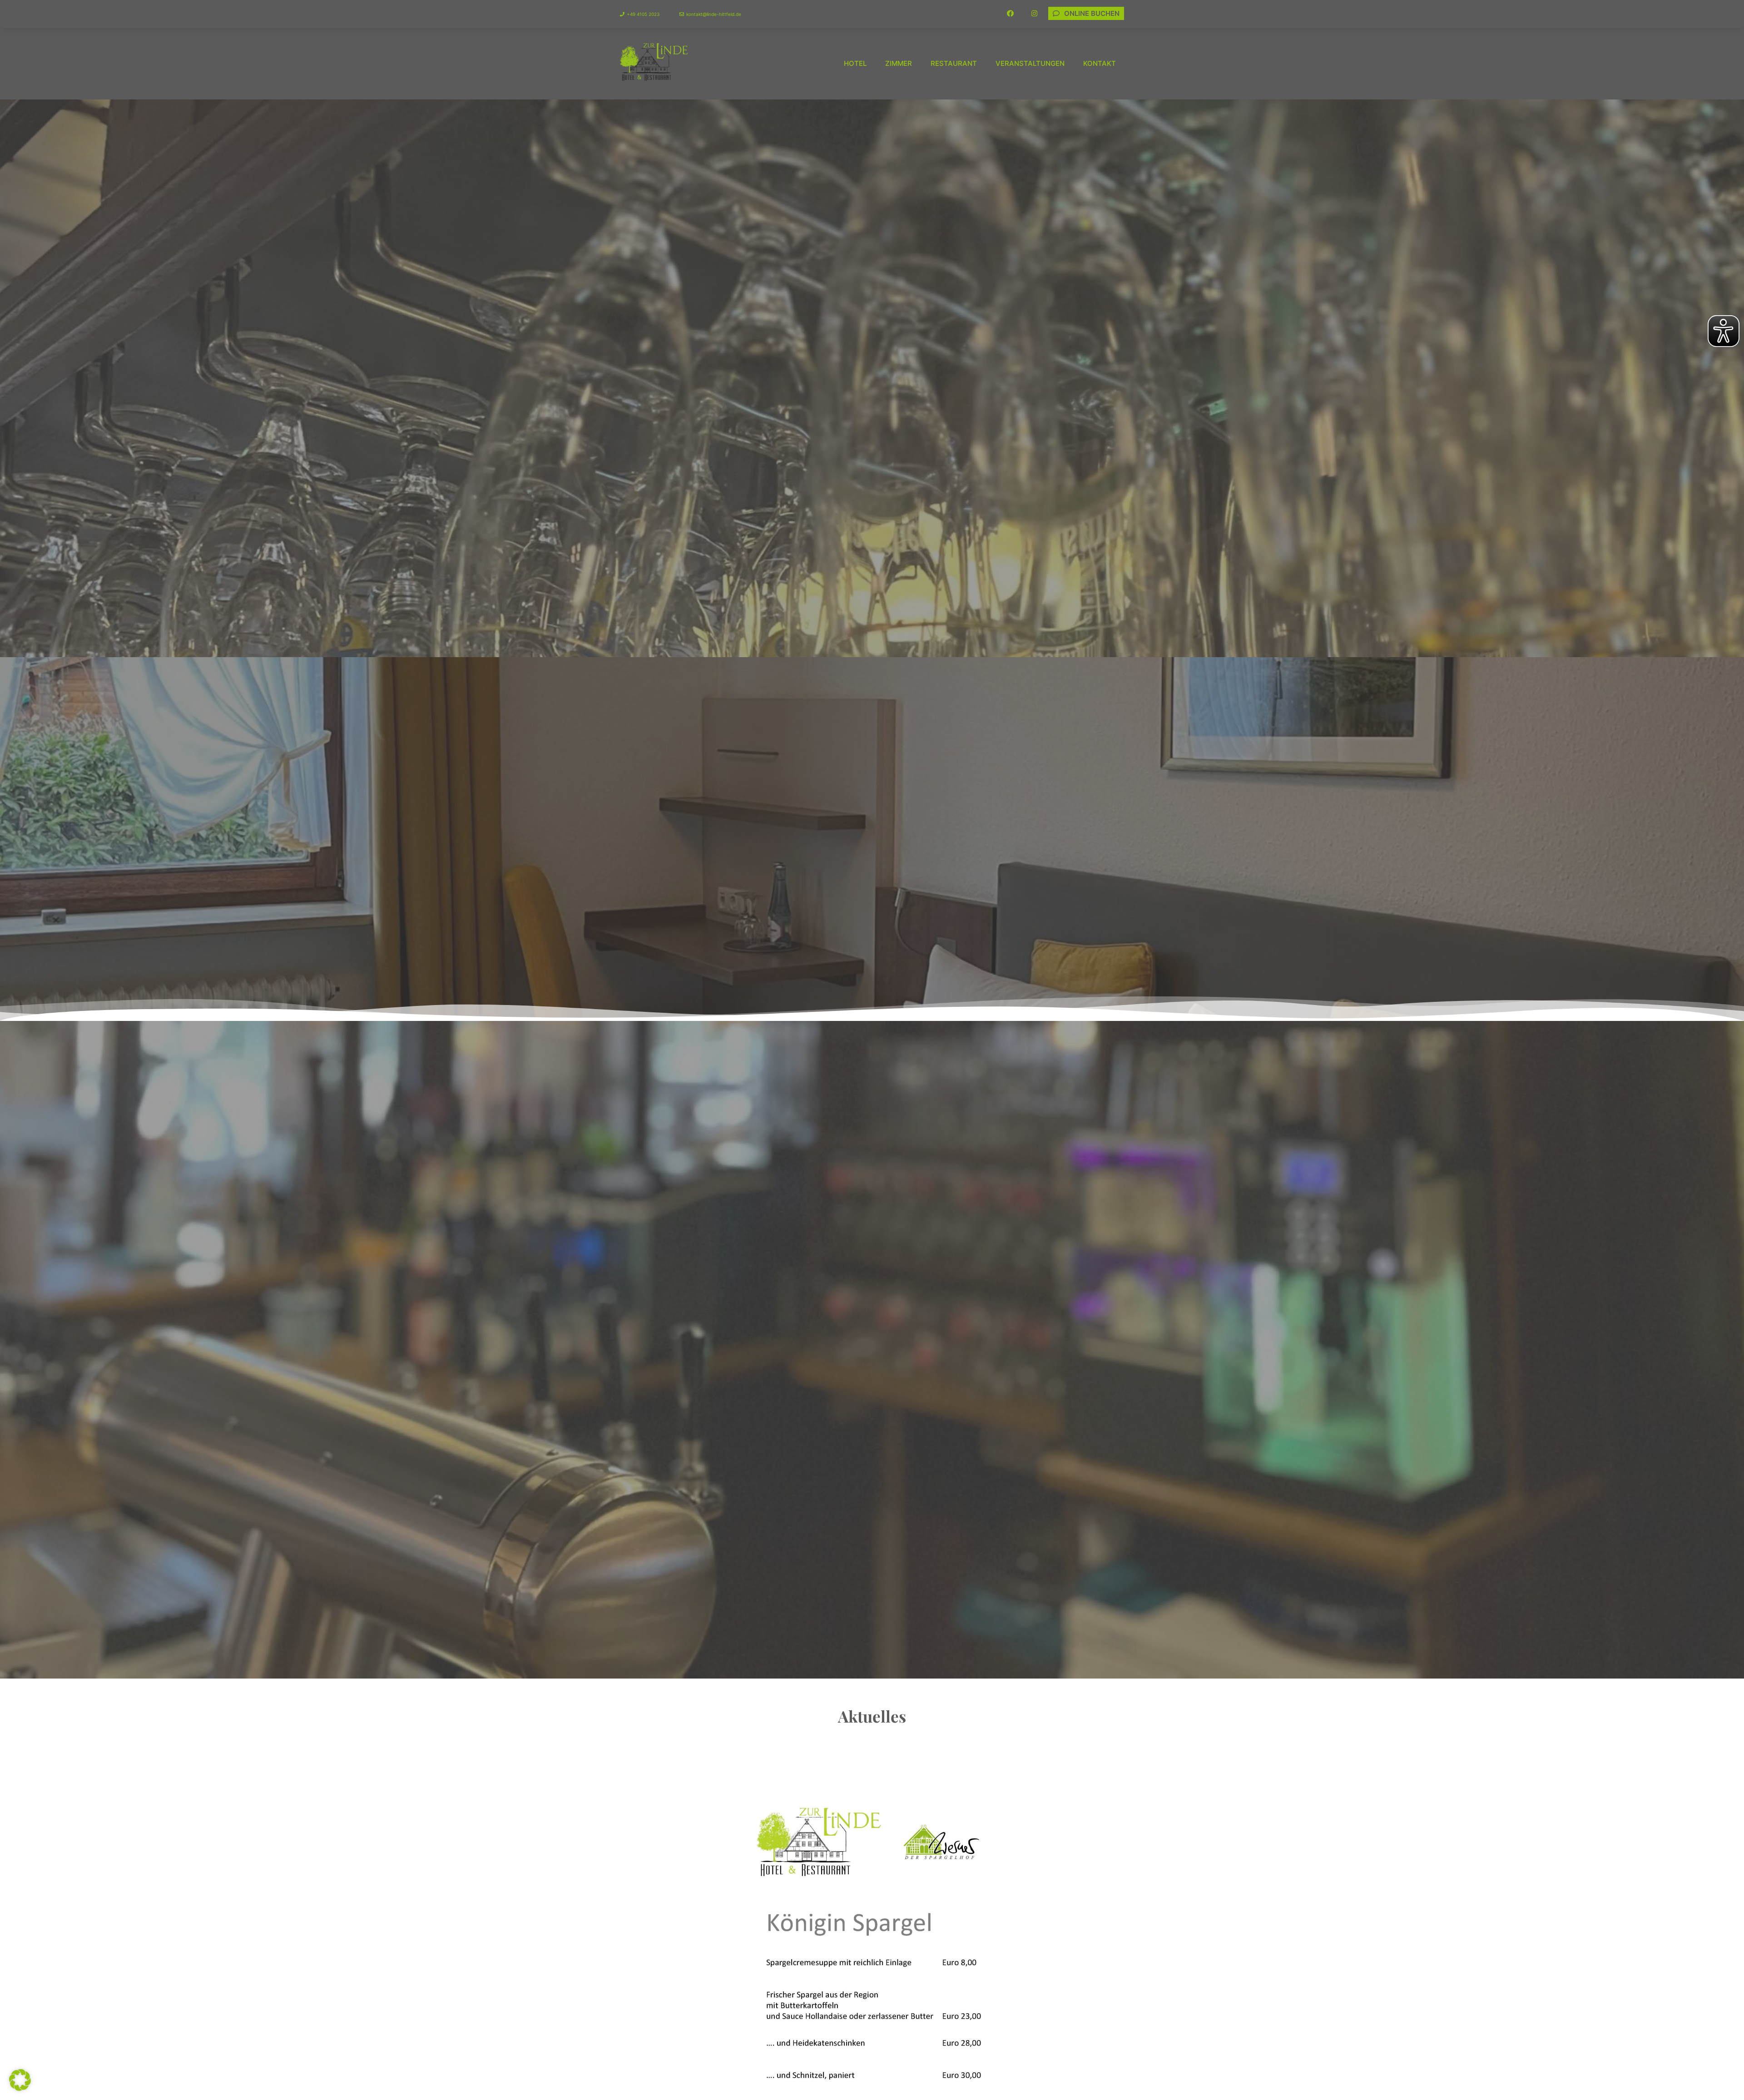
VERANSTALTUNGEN (1030, 63)
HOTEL (855, 63)
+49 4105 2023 (643, 14)
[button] (20, 2080)
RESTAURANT (954, 63)
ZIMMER (899, 63)
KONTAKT (1100, 63)
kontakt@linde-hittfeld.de (714, 14)
